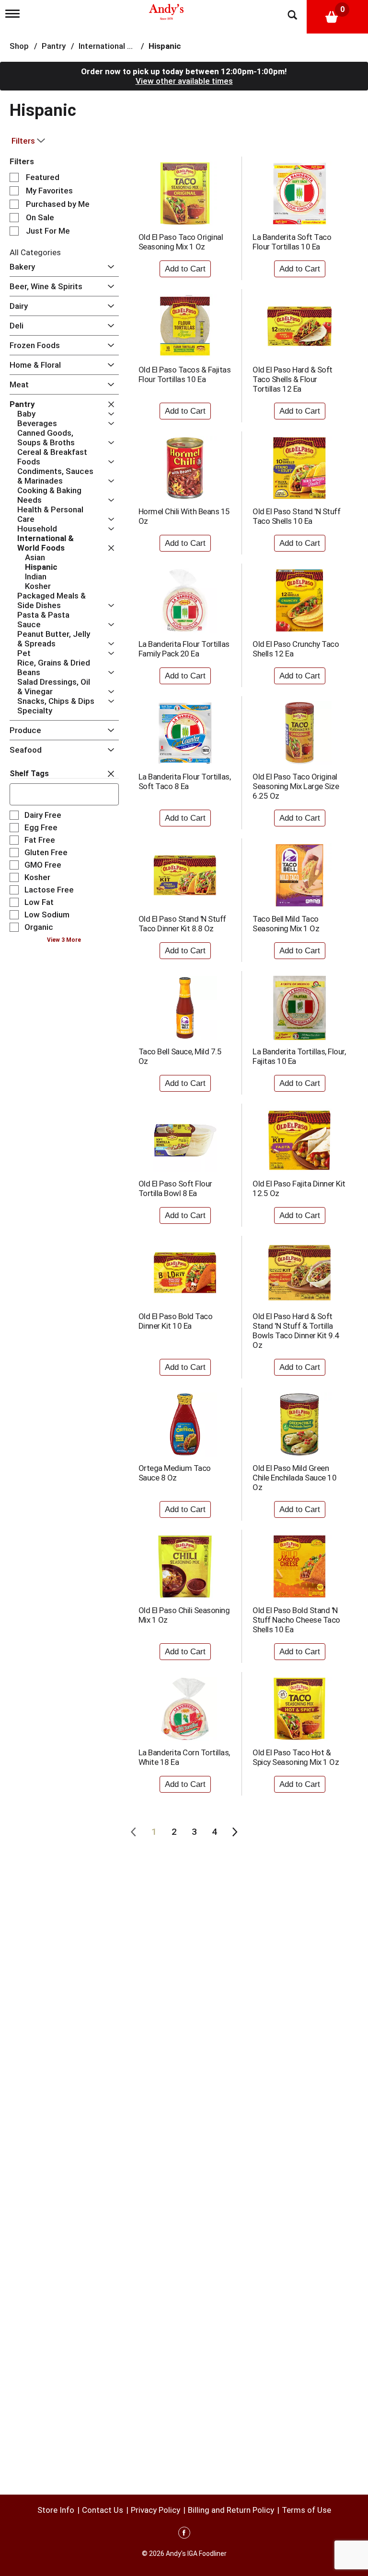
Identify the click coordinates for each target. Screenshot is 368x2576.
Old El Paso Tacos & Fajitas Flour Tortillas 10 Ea (185, 374)
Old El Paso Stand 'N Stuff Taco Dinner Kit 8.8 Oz (182, 924)
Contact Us (103, 2510)
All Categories (35, 252)
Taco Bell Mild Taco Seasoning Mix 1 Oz (286, 924)
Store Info (56, 2510)
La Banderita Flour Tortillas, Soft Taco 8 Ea (185, 781)
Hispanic (165, 46)
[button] (109, 267)
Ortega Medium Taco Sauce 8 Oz (175, 1473)
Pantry (54, 46)
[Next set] (234, 1832)
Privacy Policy (155, 2510)
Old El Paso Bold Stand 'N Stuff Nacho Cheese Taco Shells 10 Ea (296, 1620)
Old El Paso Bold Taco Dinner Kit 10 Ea (176, 1321)
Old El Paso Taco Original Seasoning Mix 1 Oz (181, 242)
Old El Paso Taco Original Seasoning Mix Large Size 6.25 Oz (296, 786)
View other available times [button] (184, 81)
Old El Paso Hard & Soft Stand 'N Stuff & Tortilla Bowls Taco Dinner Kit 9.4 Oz (296, 1331)
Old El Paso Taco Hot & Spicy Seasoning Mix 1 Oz (296, 1757)
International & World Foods (130, 46)
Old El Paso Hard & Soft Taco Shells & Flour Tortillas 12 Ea (293, 379)
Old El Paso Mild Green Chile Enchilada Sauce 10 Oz (294, 1478)
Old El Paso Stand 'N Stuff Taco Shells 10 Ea (296, 516)
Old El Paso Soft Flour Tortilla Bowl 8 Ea (175, 1188)
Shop (19, 46)
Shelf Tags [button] (29, 774)
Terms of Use (306, 2510)
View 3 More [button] (64, 940)
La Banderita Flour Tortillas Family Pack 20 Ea (184, 649)
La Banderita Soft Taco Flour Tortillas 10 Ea (292, 242)
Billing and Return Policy (231, 2510)
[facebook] (184, 2534)
